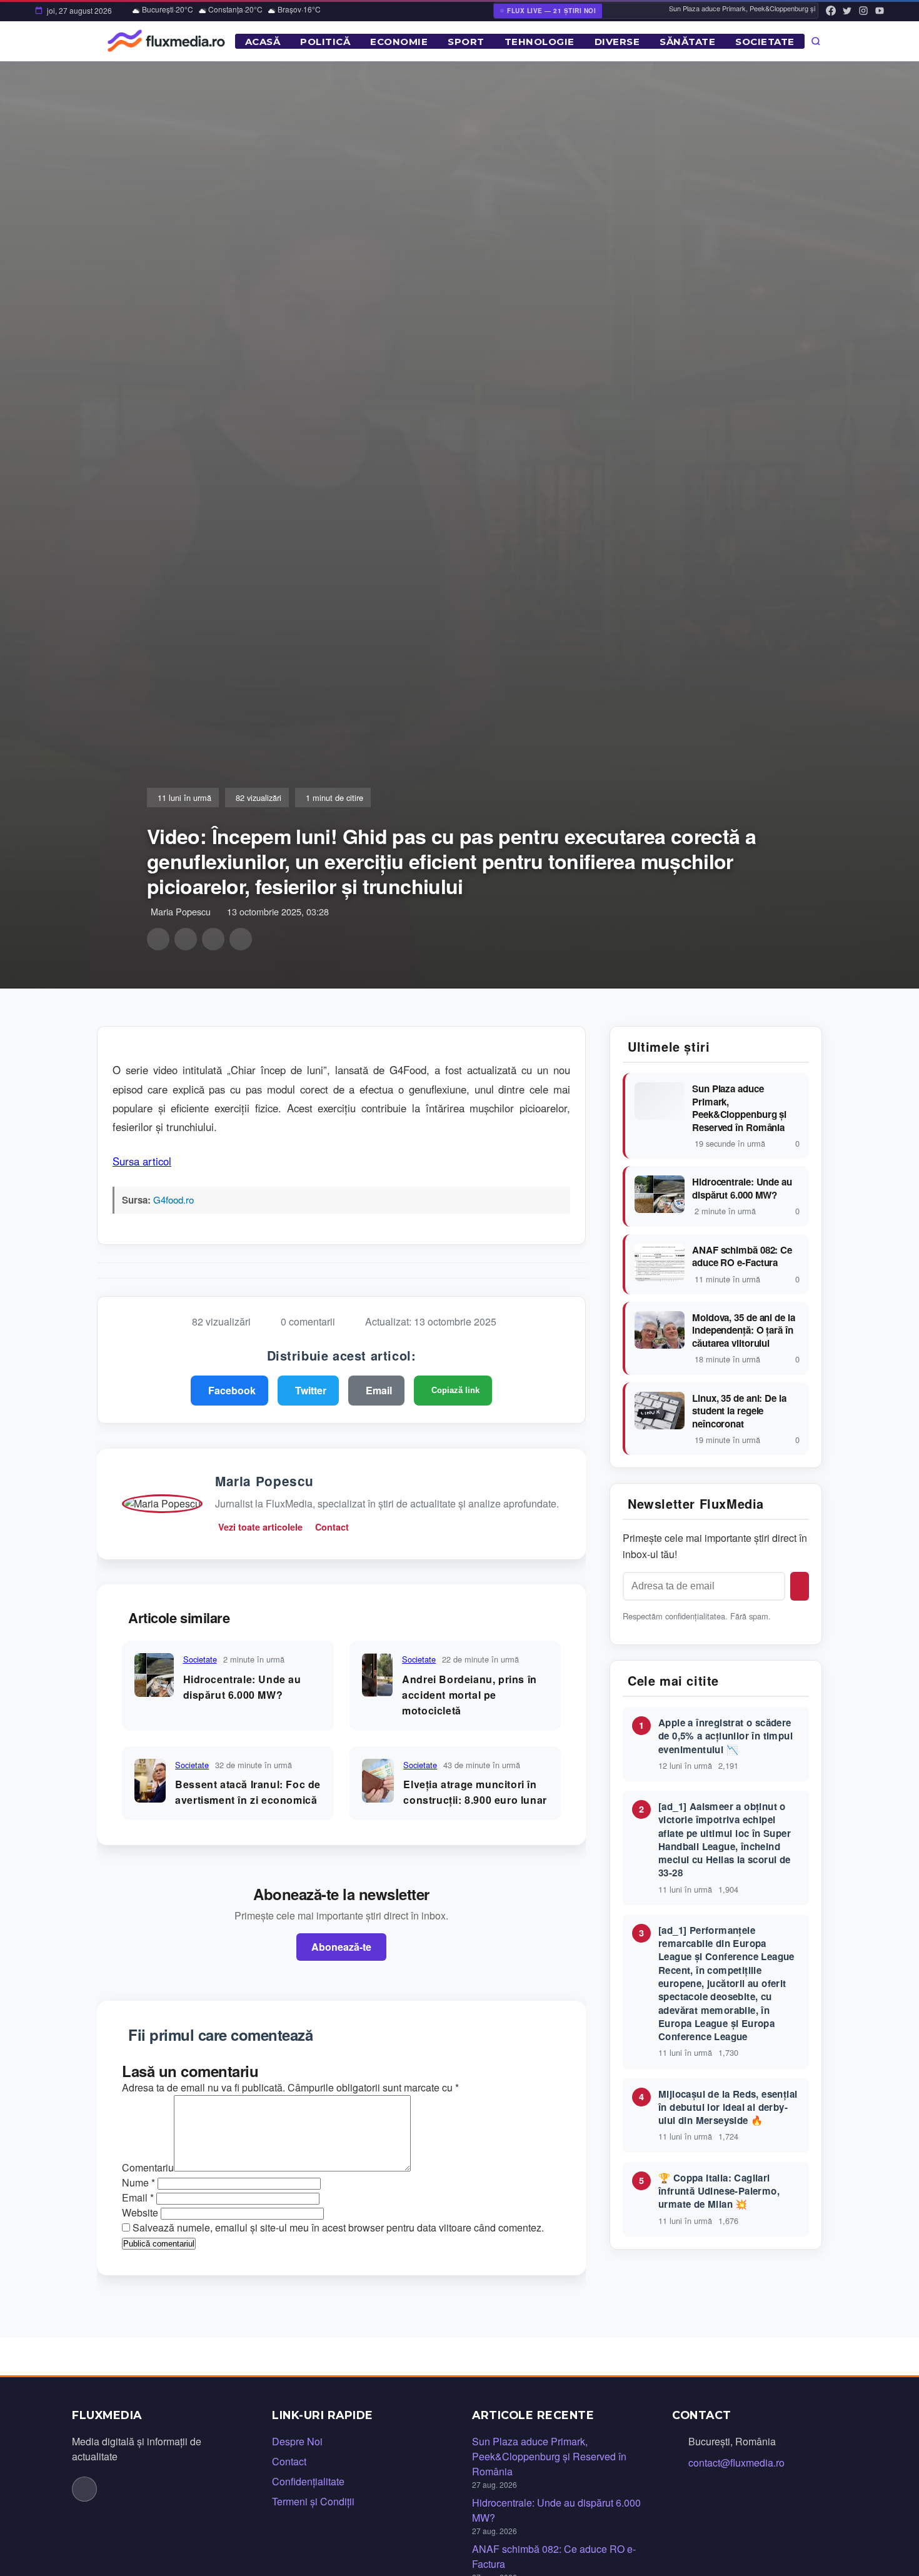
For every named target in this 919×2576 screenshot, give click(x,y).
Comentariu (148, 2167)
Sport (466, 42)
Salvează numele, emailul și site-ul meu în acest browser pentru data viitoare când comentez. (338, 2227)
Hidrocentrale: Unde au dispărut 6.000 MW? (742, 1188)
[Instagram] (863, 11)
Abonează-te (341, 1947)
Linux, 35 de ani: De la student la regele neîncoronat (739, 1411)
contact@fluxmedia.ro (736, 2463)
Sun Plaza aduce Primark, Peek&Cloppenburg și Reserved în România (739, 1108)
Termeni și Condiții (313, 2501)
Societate (765, 42)
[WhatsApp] (213, 939)
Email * (138, 2197)
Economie (399, 42)
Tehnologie (540, 42)
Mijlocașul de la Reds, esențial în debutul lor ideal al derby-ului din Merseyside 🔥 (728, 2107)
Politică (325, 42)
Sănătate (687, 42)
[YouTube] (880, 11)
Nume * (138, 2182)
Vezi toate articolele (260, 1527)
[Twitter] (847, 11)
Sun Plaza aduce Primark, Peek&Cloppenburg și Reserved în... (742, 8)
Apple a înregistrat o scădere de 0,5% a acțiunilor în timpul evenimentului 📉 (726, 1736)
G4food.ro (173, 1200)
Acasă (263, 42)
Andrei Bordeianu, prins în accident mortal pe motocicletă (470, 1695)
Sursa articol (142, 1161)
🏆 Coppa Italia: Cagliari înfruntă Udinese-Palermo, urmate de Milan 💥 (719, 2191)
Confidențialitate (308, 2481)
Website (140, 2212)
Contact (332, 1527)
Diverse (617, 42)
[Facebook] (831, 11)
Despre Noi (297, 2441)
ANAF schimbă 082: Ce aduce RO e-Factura (742, 1256)
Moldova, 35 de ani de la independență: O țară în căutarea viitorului (744, 1331)
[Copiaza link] (241, 939)
